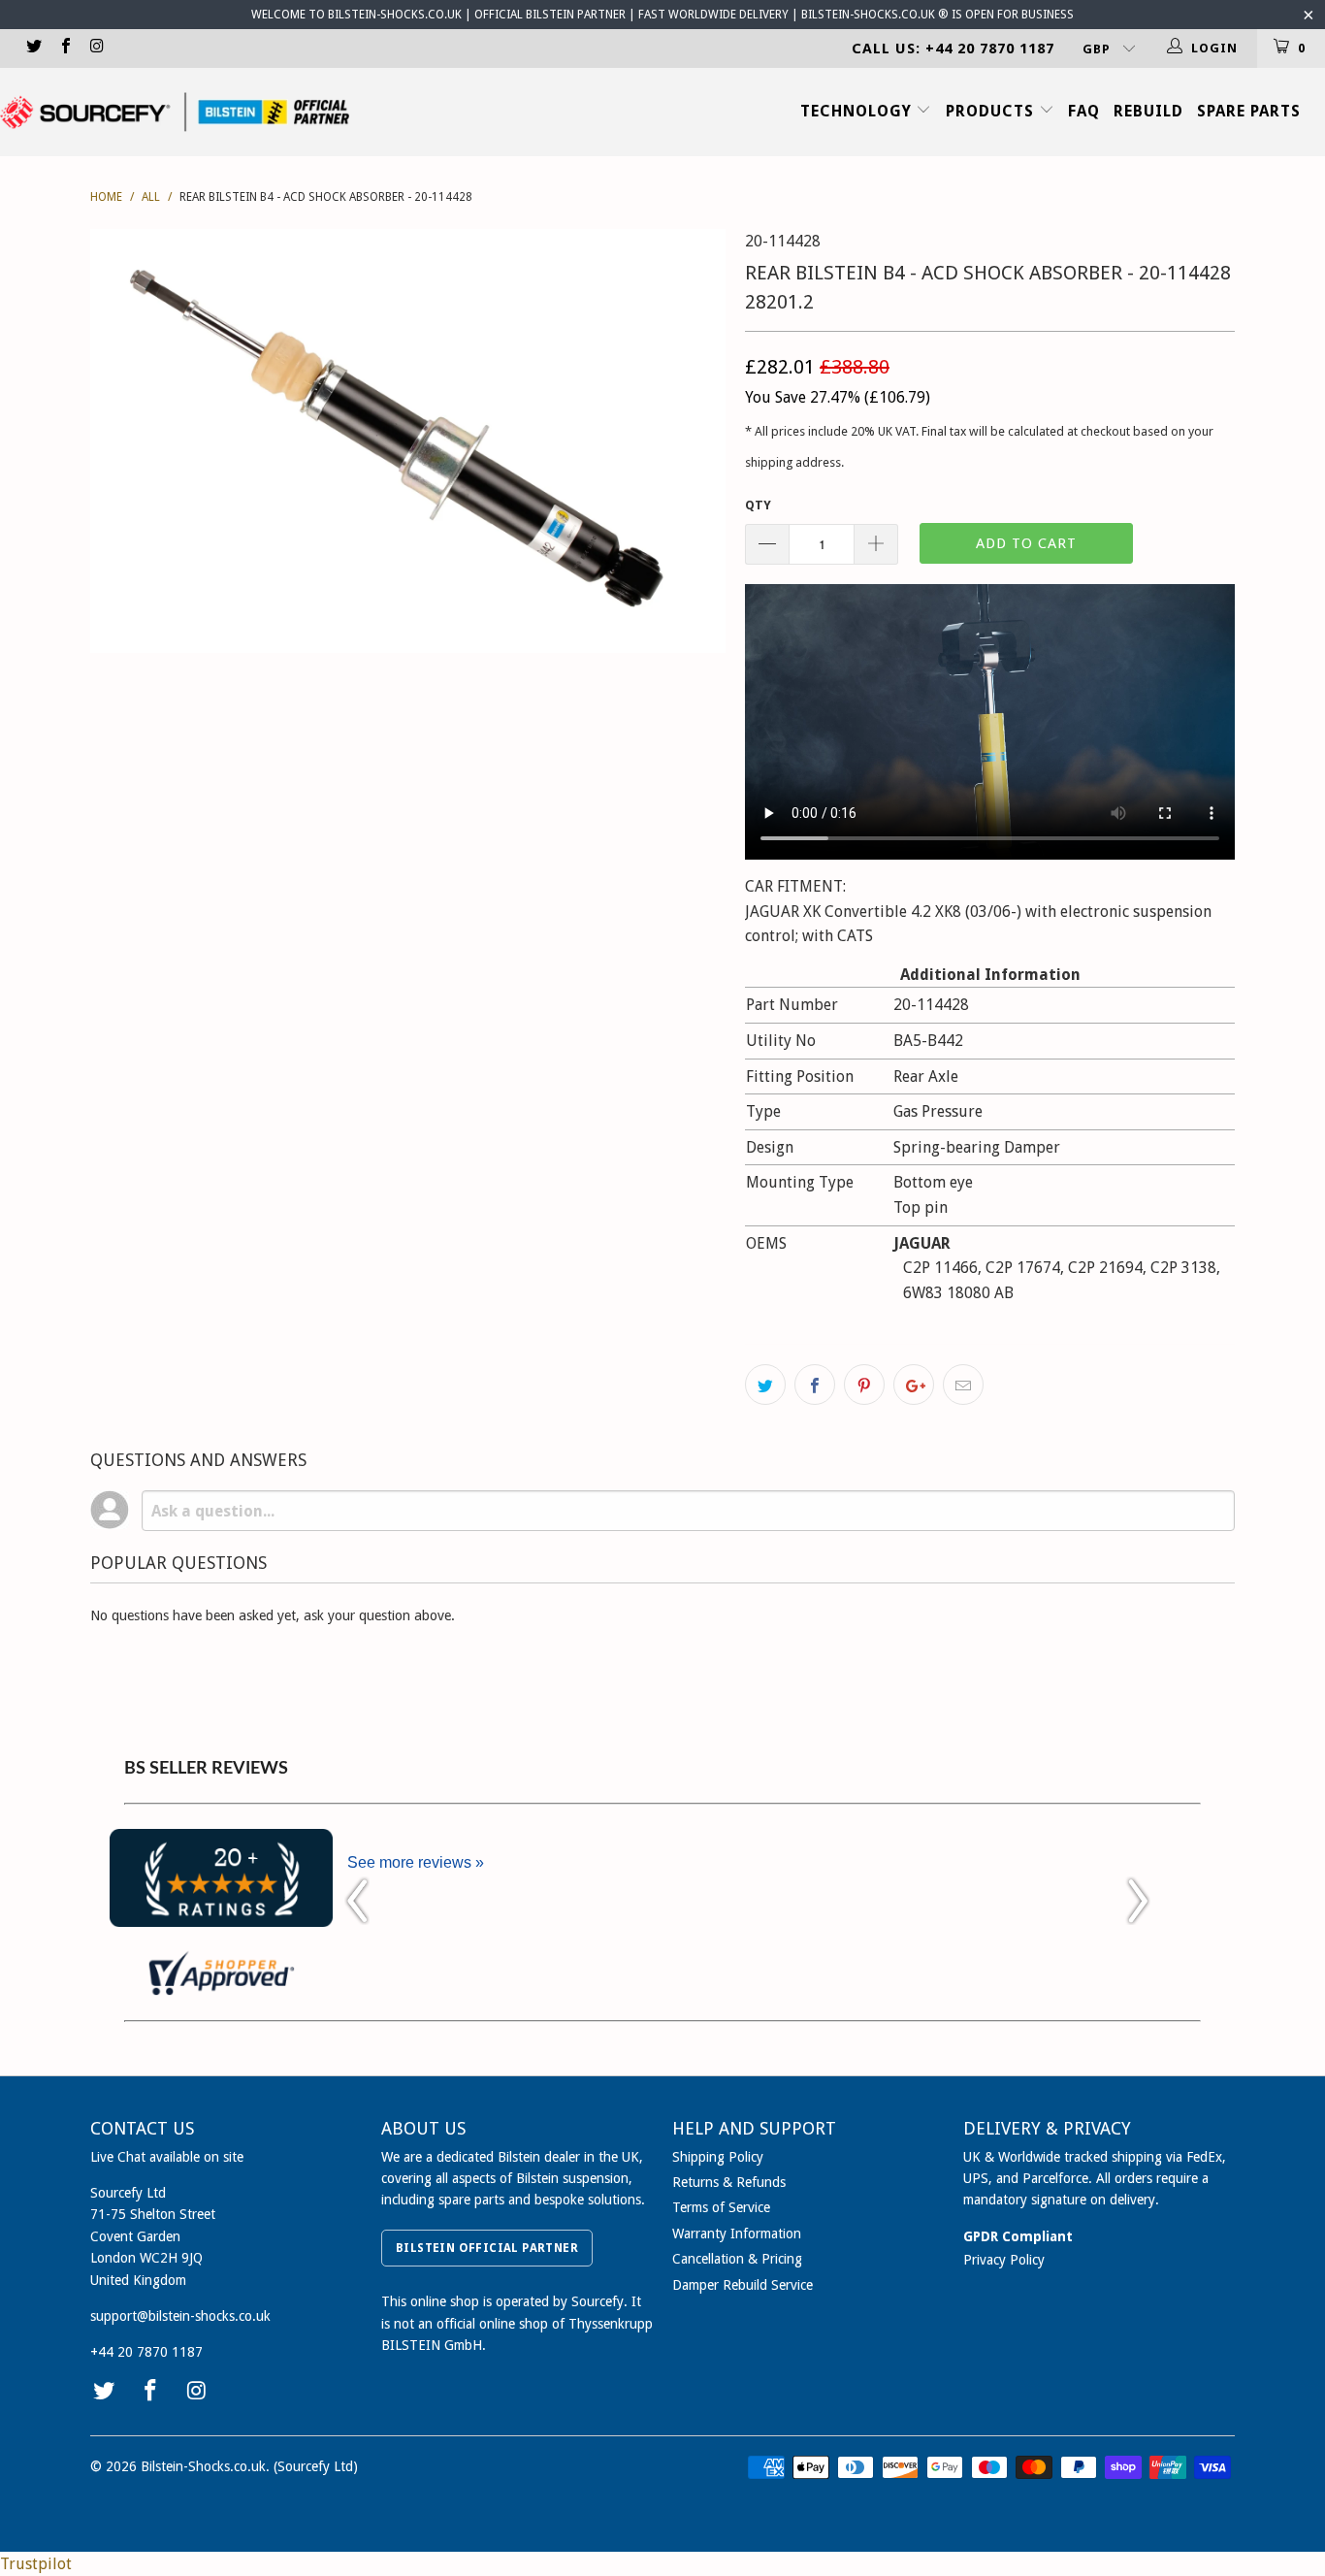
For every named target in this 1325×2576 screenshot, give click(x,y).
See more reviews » (416, 1862)
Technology (858, 111)
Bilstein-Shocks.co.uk (203, 2466)
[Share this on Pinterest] (864, 1385)
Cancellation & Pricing (737, 2259)
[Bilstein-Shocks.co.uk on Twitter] (33, 48)
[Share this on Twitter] (765, 1385)
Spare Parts (1249, 111)
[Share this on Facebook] (815, 1385)
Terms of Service (721, 2207)
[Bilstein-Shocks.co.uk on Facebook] (64, 48)
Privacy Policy (1004, 2260)
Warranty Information (737, 2234)
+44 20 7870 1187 (146, 2352)
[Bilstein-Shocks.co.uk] (175, 112)
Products (992, 111)
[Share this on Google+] (914, 1385)
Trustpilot (36, 2564)
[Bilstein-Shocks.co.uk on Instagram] (96, 48)
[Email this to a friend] (963, 1385)
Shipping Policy (718, 2157)
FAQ (1084, 111)
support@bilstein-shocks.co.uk (180, 2316)
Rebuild (1148, 111)
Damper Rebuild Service (743, 2285)
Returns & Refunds (729, 2182)
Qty (758, 505)
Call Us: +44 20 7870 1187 (953, 49)
